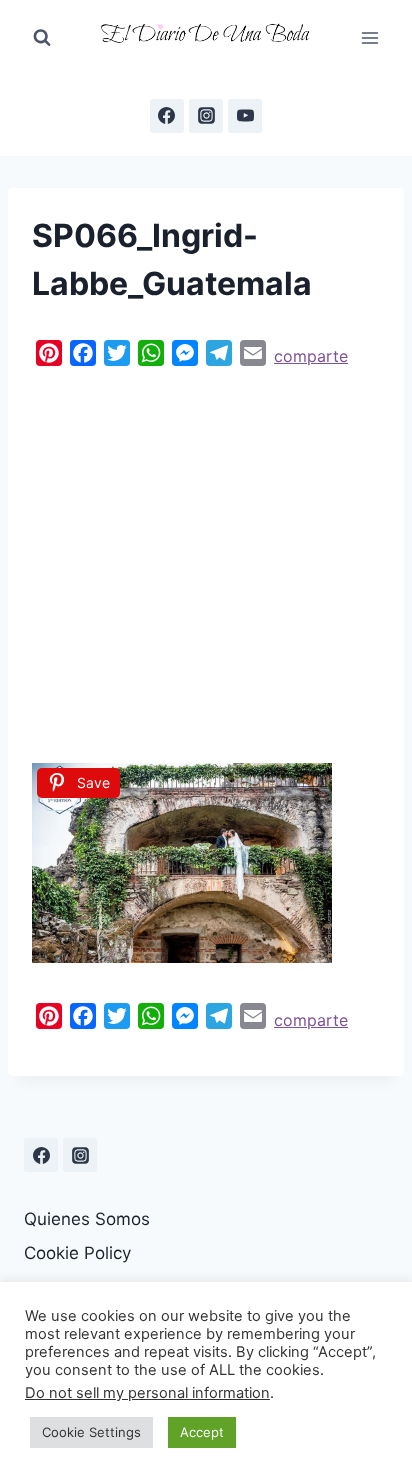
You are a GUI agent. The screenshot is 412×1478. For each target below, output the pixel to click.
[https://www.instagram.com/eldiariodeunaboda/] (80, 1155)
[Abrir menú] (369, 37)
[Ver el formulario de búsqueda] (42, 38)
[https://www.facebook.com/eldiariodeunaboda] (167, 116)
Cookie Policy (77, 1253)
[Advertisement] (206, 560)
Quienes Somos (87, 1219)
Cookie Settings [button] (91, 1432)
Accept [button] (202, 1432)
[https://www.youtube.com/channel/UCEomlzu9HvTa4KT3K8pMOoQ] (245, 116)
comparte (311, 356)
